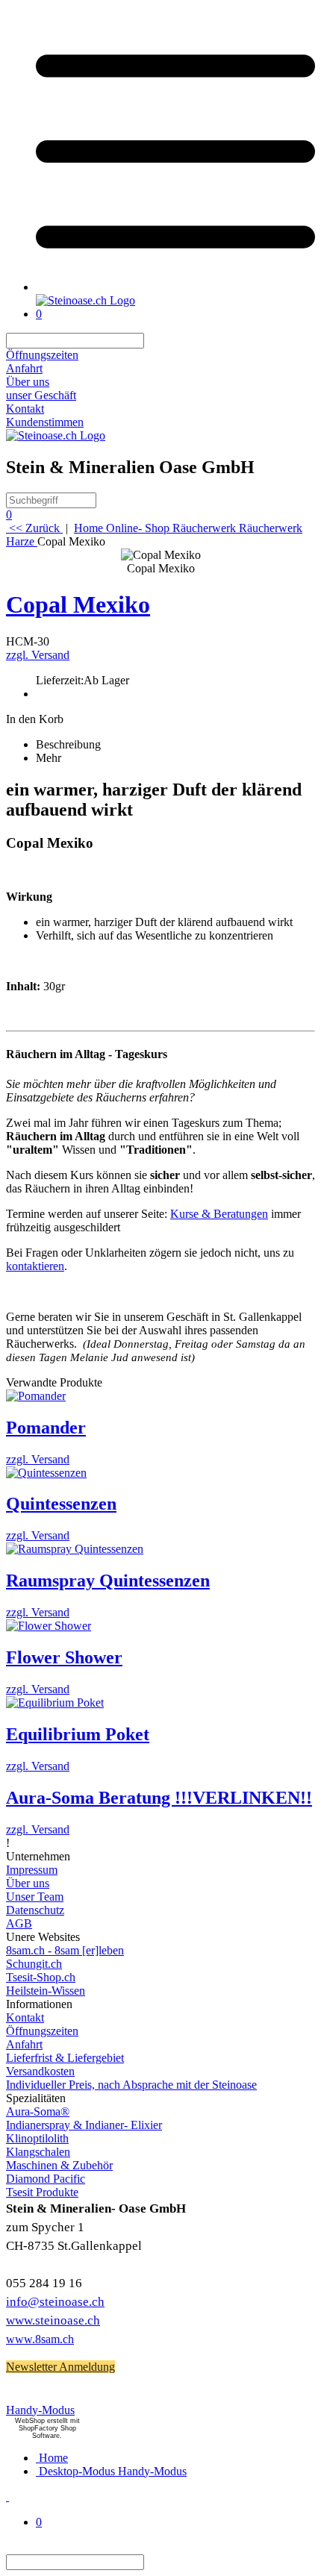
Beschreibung (68, 744)
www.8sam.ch (40, 2339)
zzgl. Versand (38, 655)
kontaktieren (35, 1266)
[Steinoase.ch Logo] (85, 300)
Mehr (49, 758)
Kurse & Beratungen (219, 1214)
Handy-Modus (40, 2410)
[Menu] (175, 287)
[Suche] (153, 341)
